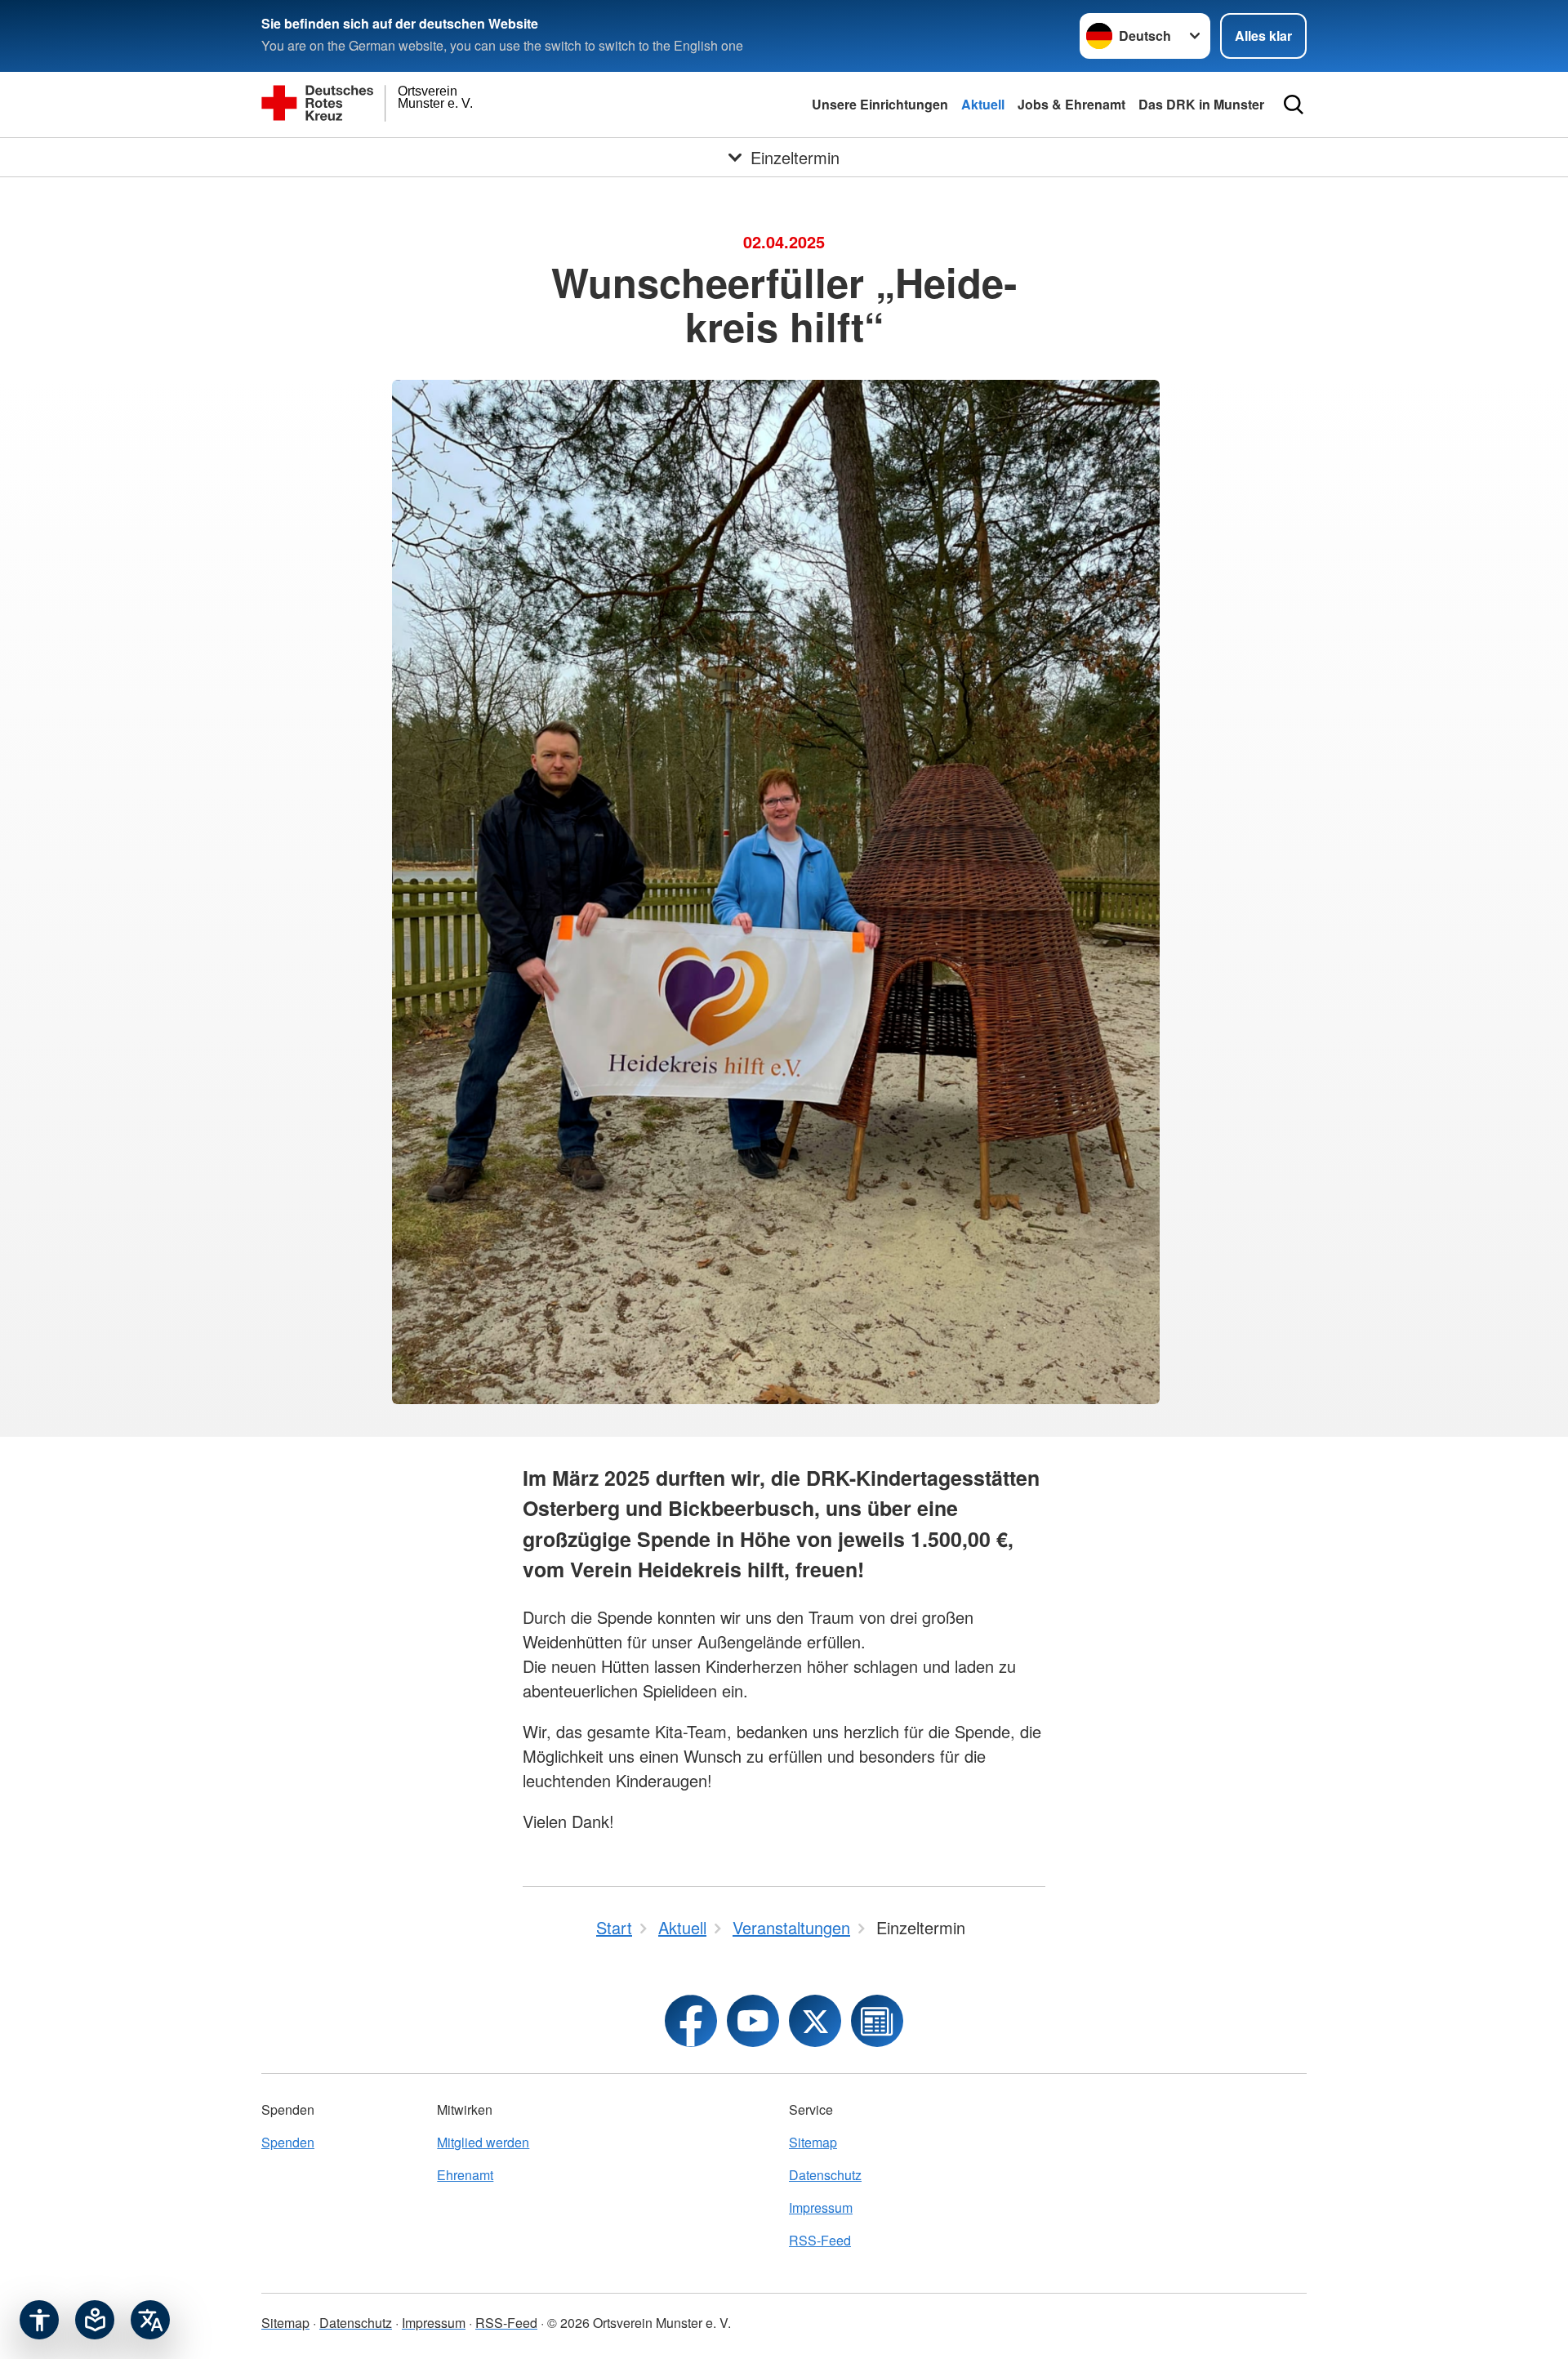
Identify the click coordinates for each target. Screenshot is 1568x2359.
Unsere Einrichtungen (880, 104)
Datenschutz (825, 2175)
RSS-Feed (820, 2240)
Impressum (821, 2207)
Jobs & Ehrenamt (1071, 104)
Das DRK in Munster (1201, 104)
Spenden (288, 2142)
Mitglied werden (483, 2142)
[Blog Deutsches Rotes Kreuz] (877, 2021)
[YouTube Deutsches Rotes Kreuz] (753, 2021)
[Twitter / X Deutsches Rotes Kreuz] (815, 2021)
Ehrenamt (465, 2175)
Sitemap (813, 2142)
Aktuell (983, 104)
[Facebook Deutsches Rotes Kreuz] (691, 2021)
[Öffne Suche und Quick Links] (1294, 105)
